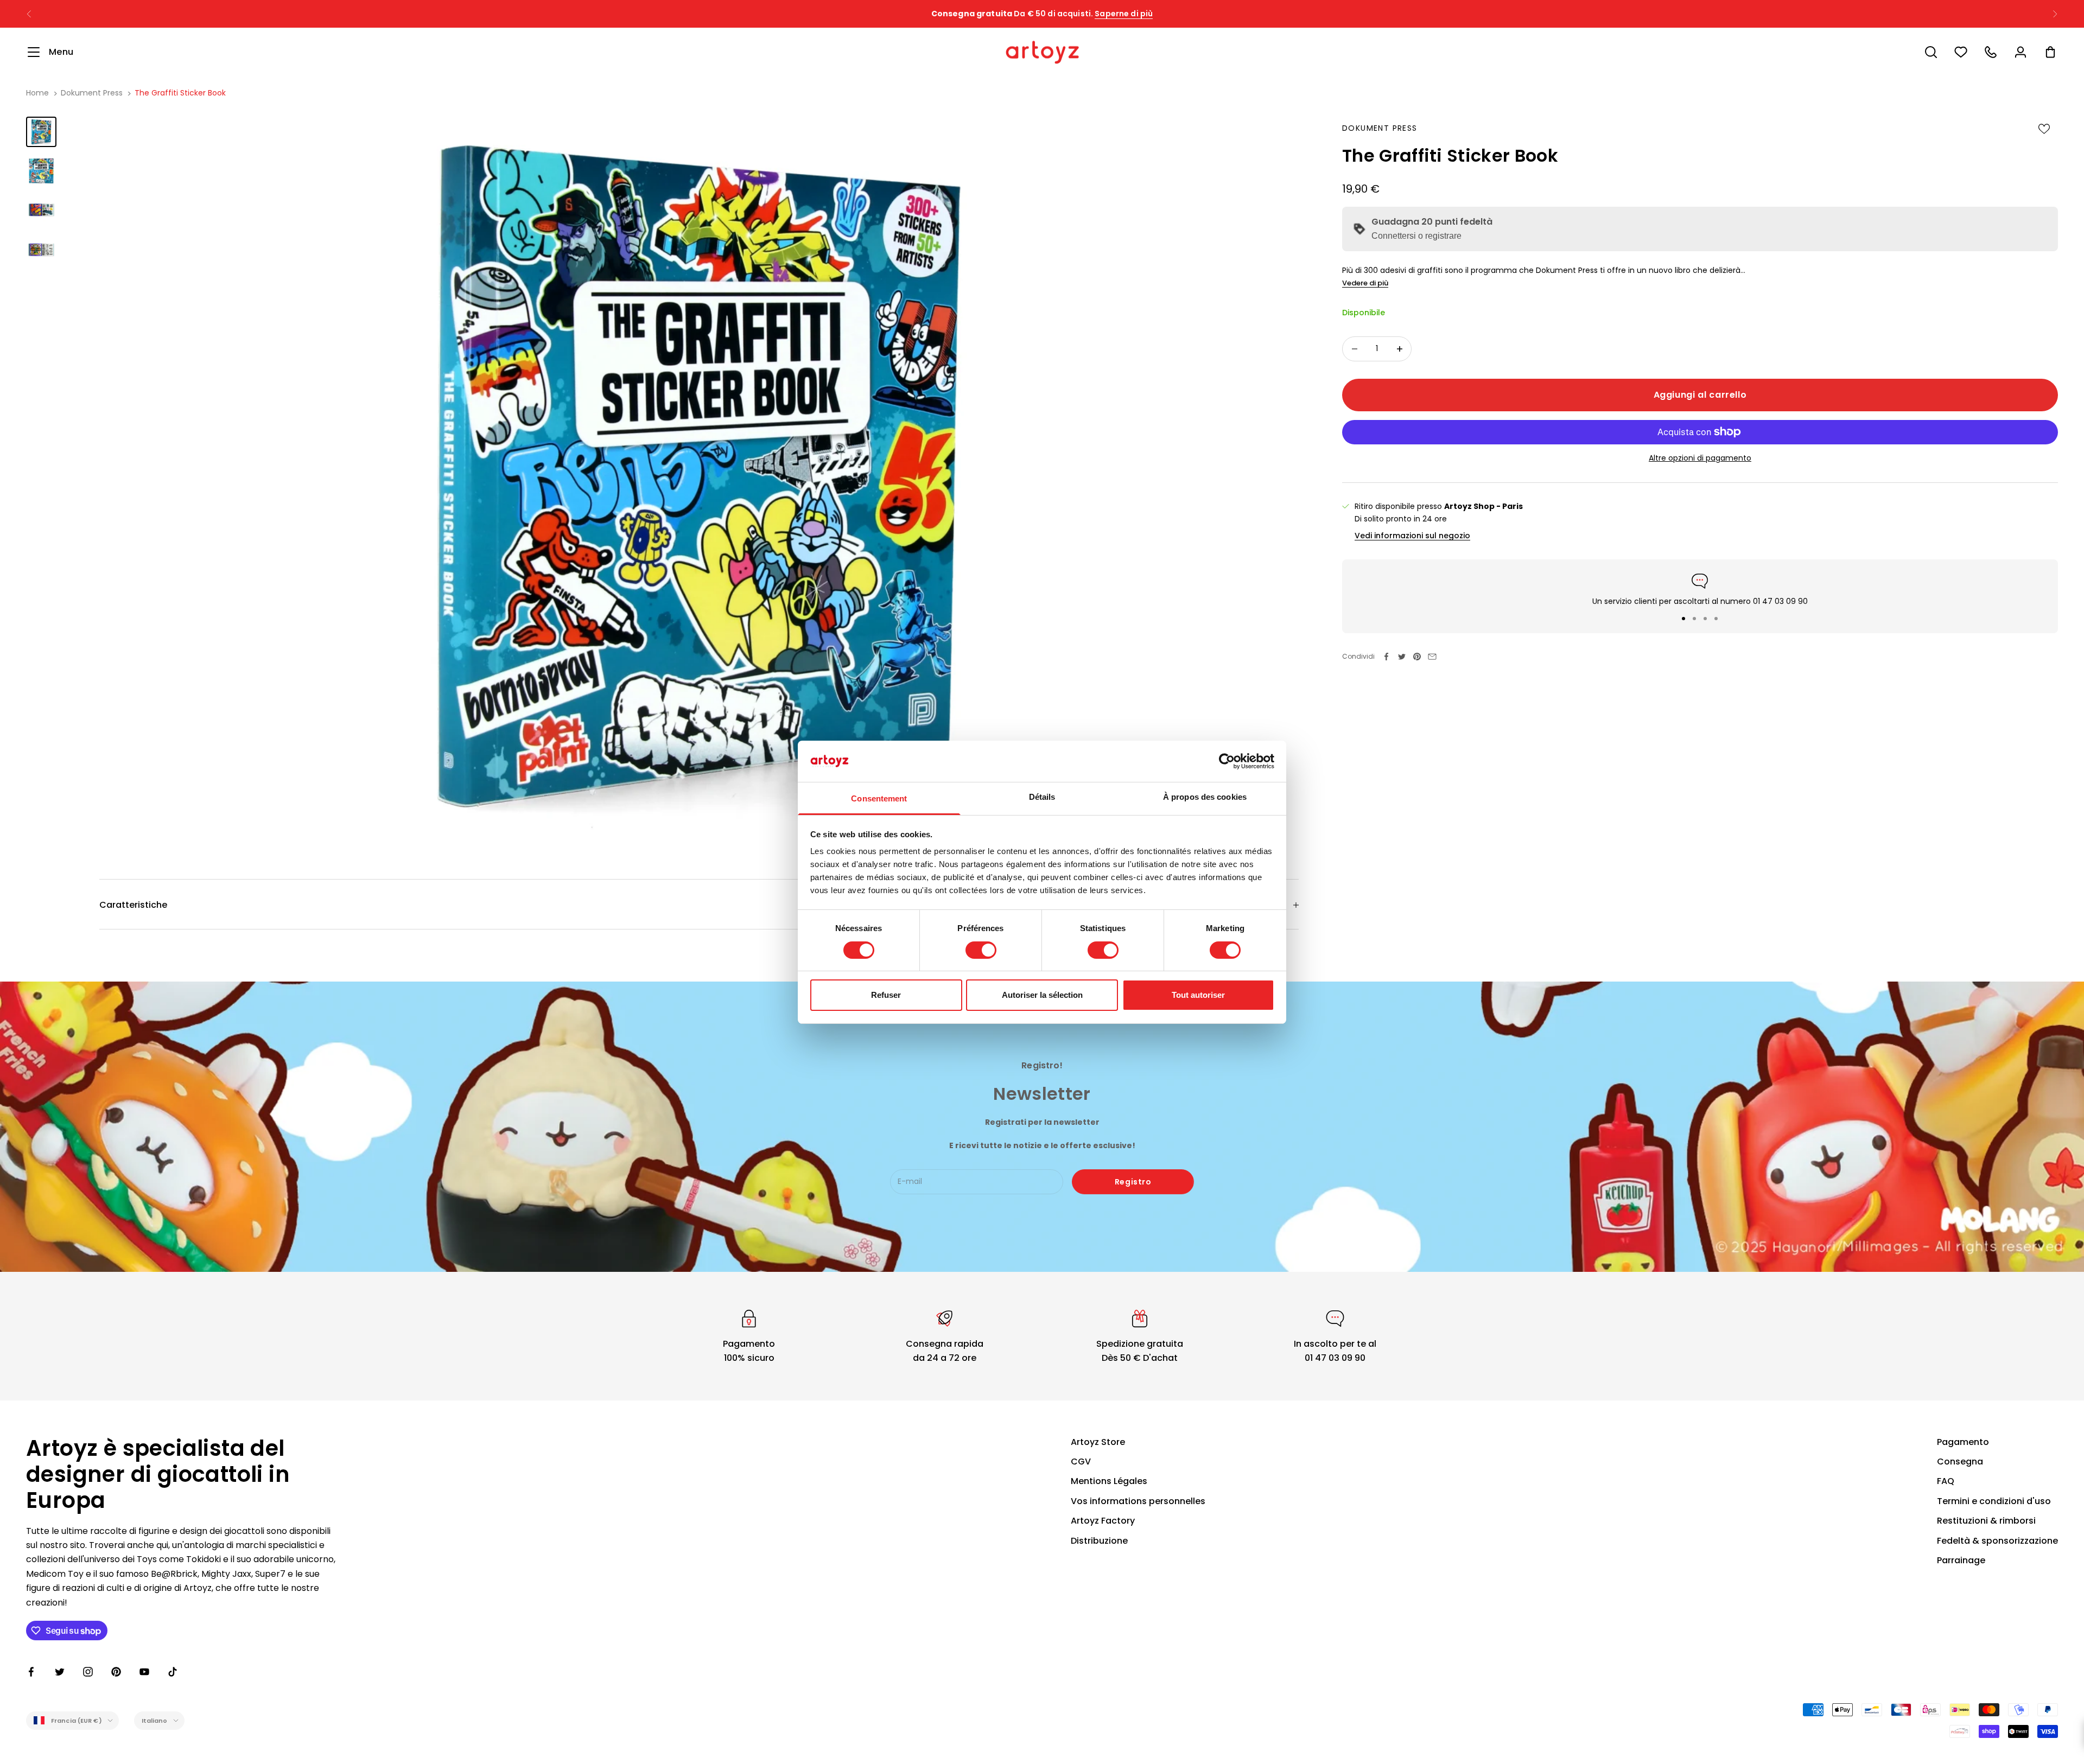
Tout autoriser (1198, 995)
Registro (1133, 1182)
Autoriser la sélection (1042, 995)
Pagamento (1963, 1442)
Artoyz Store (1098, 1442)
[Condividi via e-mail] (1432, 657)
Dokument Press (92, 93)
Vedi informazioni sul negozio (1412, 536)
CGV (1081, 1461)
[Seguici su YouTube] (144, 1672)
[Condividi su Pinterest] (1417, 657)
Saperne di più (1145, 14)
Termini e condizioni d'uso (1994, 1501)
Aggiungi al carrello (1700, 394)
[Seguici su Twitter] (60, 1672)
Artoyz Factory (1103, 1521)
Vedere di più (1365, 283)
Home (37, 93)
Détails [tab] (1042, 797)
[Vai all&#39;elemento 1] (41, 132)
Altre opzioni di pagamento (1700, 458)
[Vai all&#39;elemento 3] (41, 210)
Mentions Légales (1109, 1481)
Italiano (155, 1721)
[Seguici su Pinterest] (116, 1672)
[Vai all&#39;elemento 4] (41, 249)
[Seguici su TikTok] (173, 1672)
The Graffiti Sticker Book (180, 93)
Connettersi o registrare (1416, 236)
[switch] (981, 950)
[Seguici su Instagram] (88, 1672)
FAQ (1946, 1481)
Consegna (1960, 1461)
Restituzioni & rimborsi (1986, 1521)
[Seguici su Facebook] (31, 1672)
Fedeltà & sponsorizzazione (1997, 1541)
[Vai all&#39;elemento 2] (41, 171)
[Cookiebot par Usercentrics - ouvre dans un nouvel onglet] (1227, 761)
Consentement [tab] (879, 798)
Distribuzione (1099, 1541)
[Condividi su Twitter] (1402, 657)
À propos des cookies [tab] (1205, 797)
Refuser (886, 995)
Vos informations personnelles (1138, 1501)
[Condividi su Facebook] (1387, 657)
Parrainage (1961, 1560)
